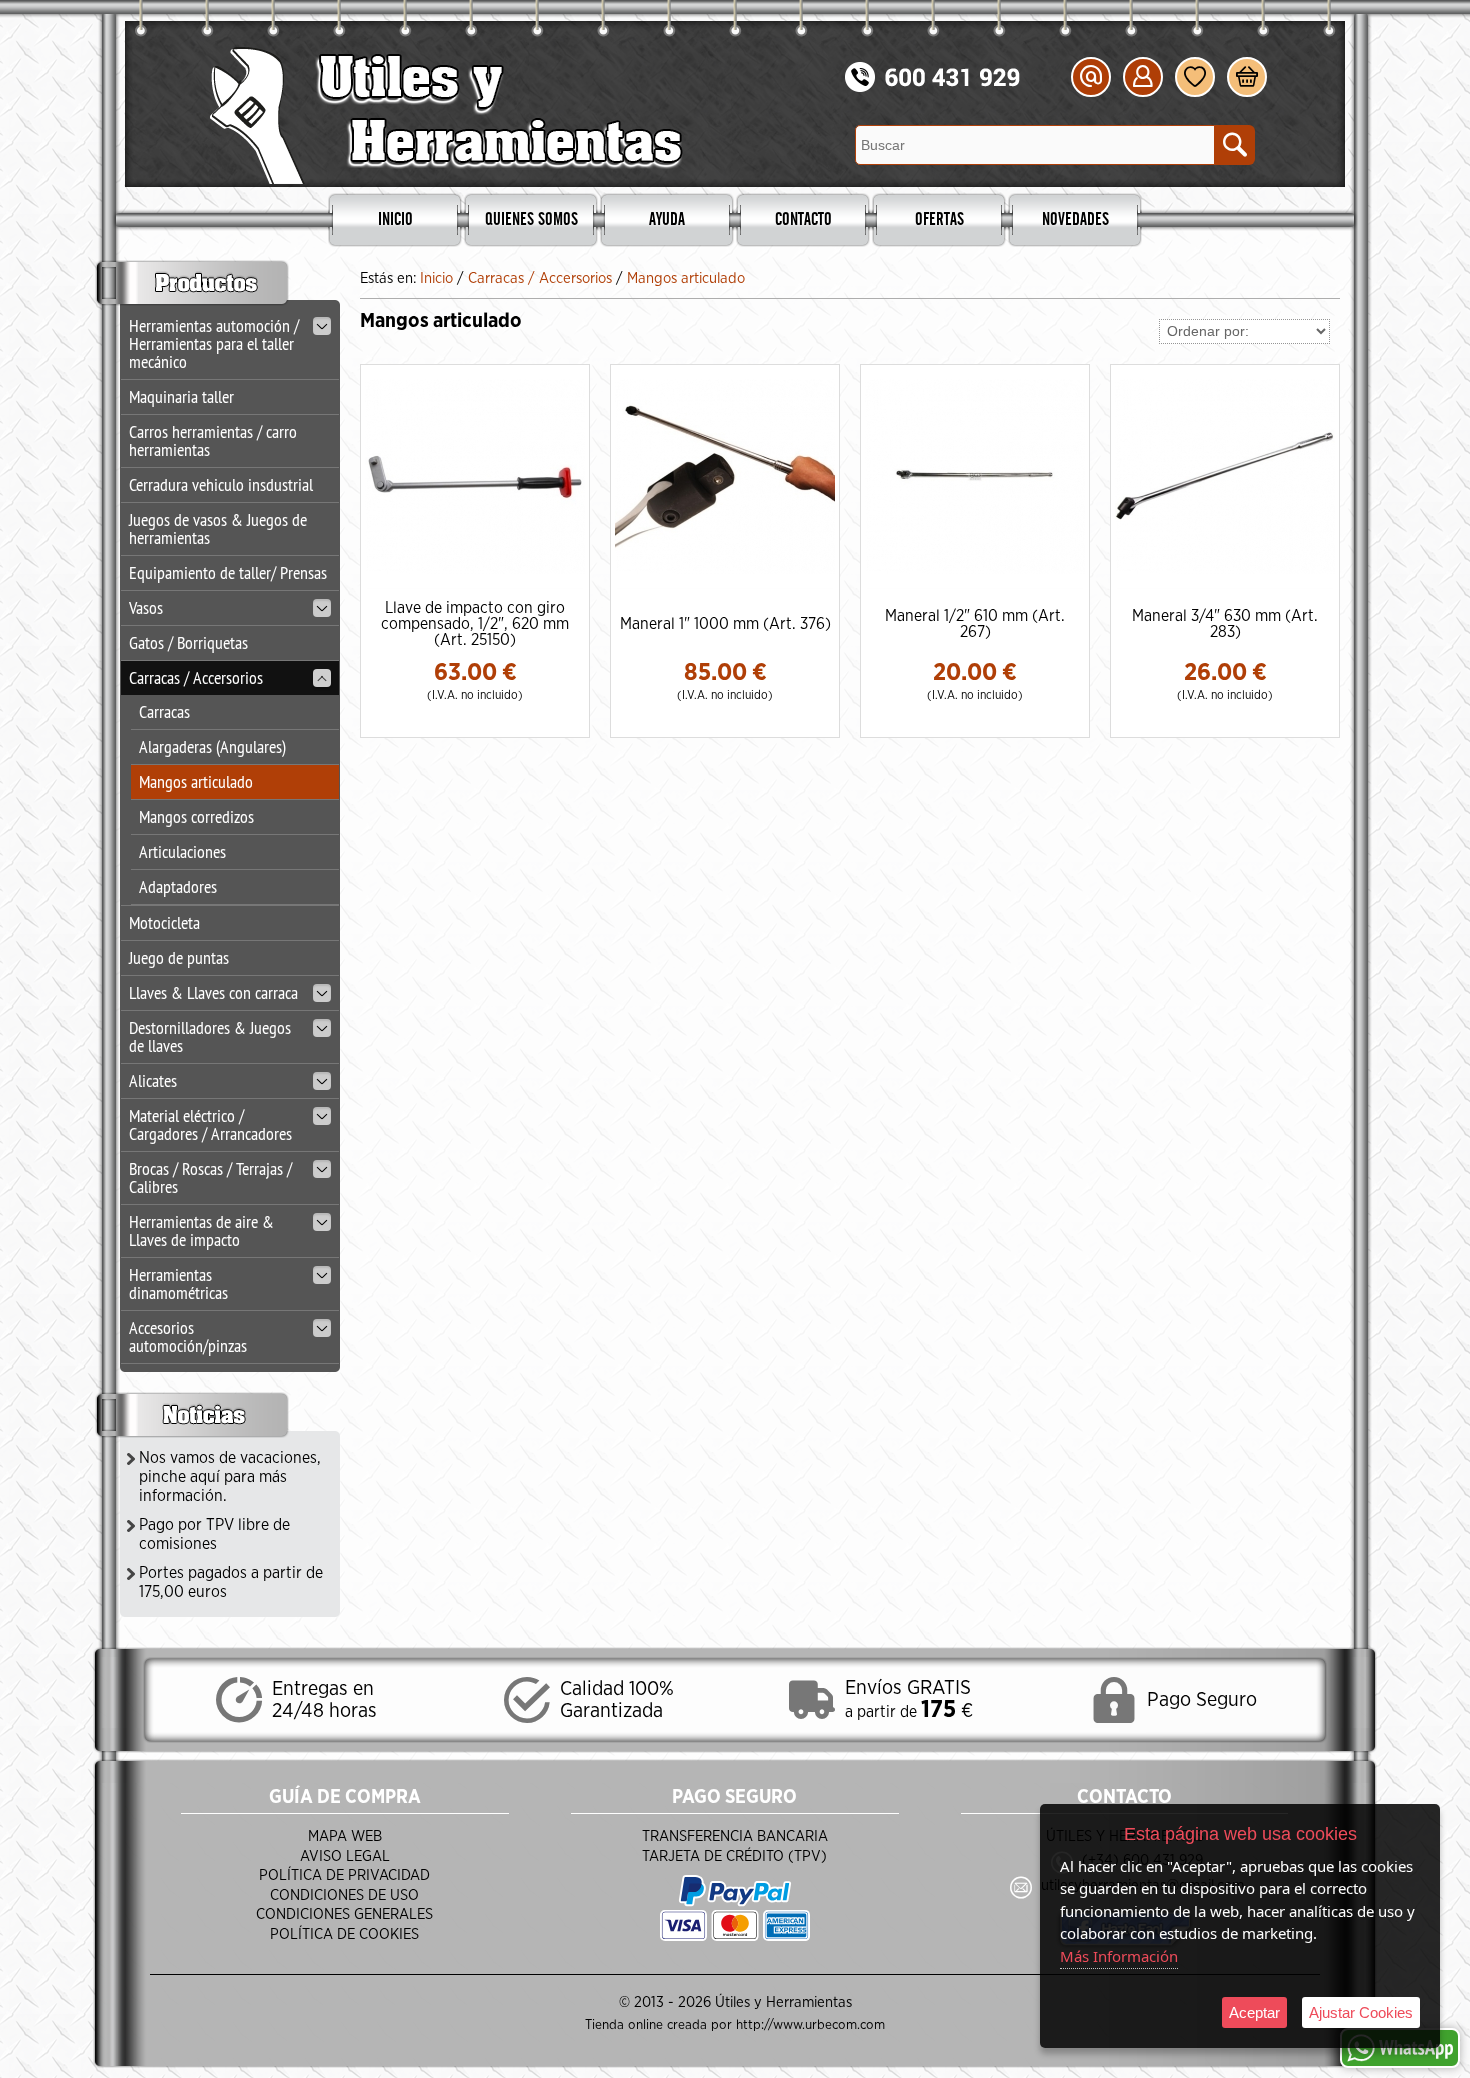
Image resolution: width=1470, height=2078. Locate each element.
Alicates (153, 1080)
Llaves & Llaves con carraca (213, 992)
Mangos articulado (196, 781)
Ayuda (667, 220)
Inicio (395, 220)
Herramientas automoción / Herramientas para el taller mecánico (214, 343)
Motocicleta (164, 922)
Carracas (164, 711)
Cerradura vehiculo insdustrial (221, 484)
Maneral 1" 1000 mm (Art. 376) (725, 624)
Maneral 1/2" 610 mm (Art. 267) (975, 624)
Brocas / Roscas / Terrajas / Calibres (210, 1177)
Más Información (1119, 1956)
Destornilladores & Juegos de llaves (210, 1036)
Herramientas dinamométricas (178, 1283)
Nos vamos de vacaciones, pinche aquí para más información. (230, 1477)
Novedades (1075, 220)
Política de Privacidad (344, 1875)
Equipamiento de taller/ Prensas (228, 572)
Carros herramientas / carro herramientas (213, 440)
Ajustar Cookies (1361, 2012)
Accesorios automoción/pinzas (188, 1336)
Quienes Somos (531, 220)
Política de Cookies (344, 1934)
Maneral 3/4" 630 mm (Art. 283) (1225, 624)
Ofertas (939, 220)
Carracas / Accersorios (196, 677)
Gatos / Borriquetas (188, 642)
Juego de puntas (179, 957)
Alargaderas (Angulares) (212, 746)
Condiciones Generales (344, 1914)
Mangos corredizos (196, 816)
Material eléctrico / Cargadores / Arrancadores (210, 1124)
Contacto (803, 220)
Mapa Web (345, 1836)
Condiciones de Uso (344, 1895)
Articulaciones (182, 851)
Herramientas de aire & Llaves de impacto (201, 1230)
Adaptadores (178, 886)
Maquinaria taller (181, 396)
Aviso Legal (345, 1856)
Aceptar (1254, 2012)
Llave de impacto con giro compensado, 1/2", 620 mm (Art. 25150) (475, 624)
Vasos (146, 607)
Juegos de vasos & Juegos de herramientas (218, 528)
